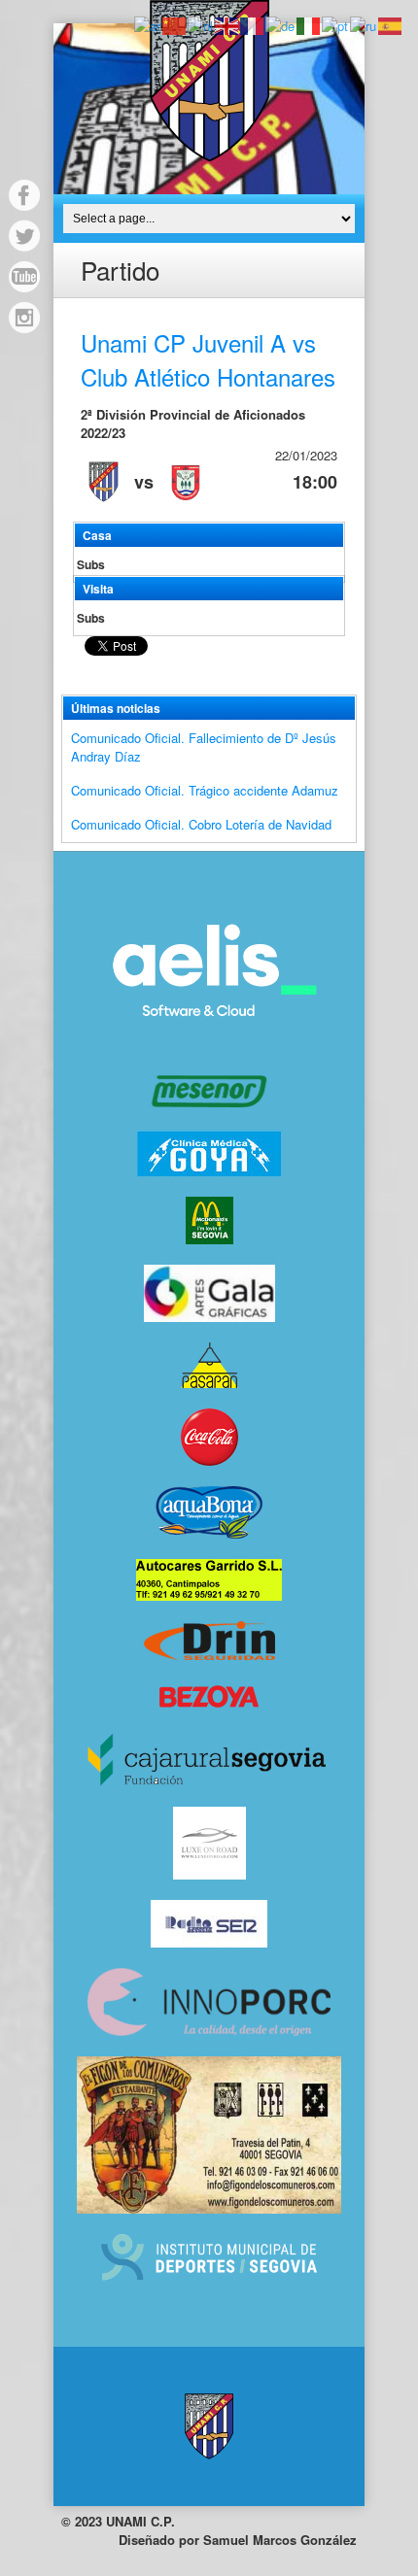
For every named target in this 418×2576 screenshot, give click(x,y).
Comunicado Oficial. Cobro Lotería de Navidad (201, 824)
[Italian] (309, 24)
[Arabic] (148, 24)
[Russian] (364, 24)
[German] (281, 24)
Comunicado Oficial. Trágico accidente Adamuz (205, 790)
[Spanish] (391, 24)
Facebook (24, 195)
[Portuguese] (336, 24)
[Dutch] (201, 24)
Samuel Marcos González (280, 2540)
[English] (227, 24)
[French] (253, 24)
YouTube (24, 277)
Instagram (24, 318)
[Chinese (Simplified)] (175, 24)
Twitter (24, 236)
